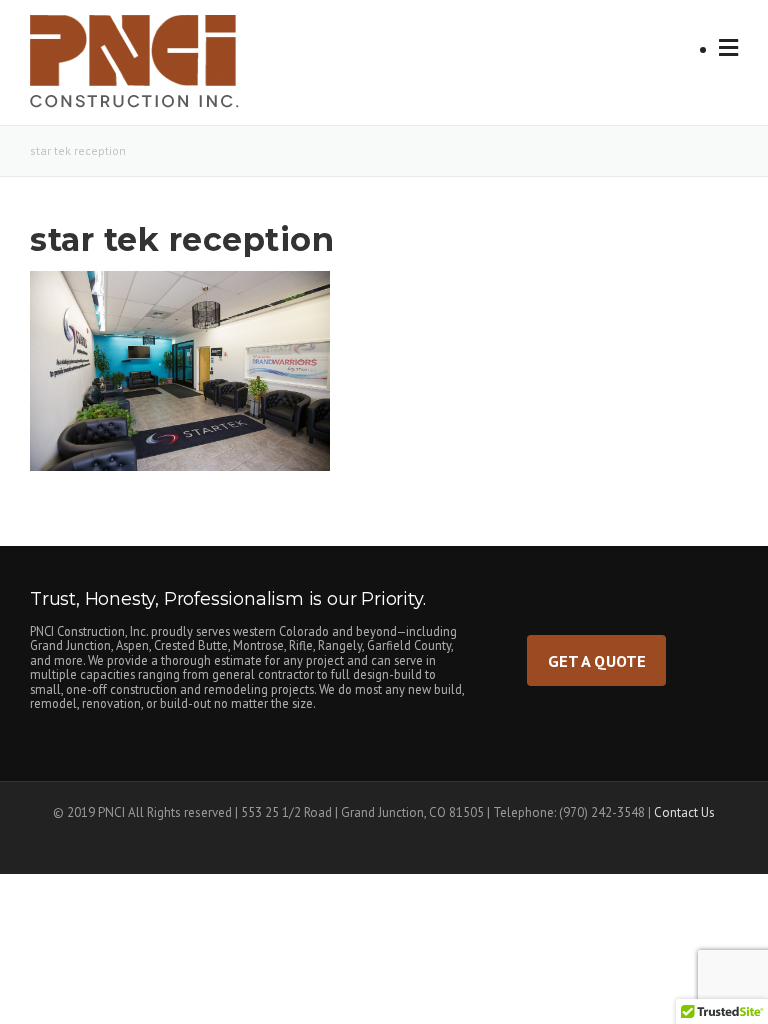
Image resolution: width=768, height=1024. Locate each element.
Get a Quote (597, 660)
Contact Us (684, 812)
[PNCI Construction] (156, 68)
